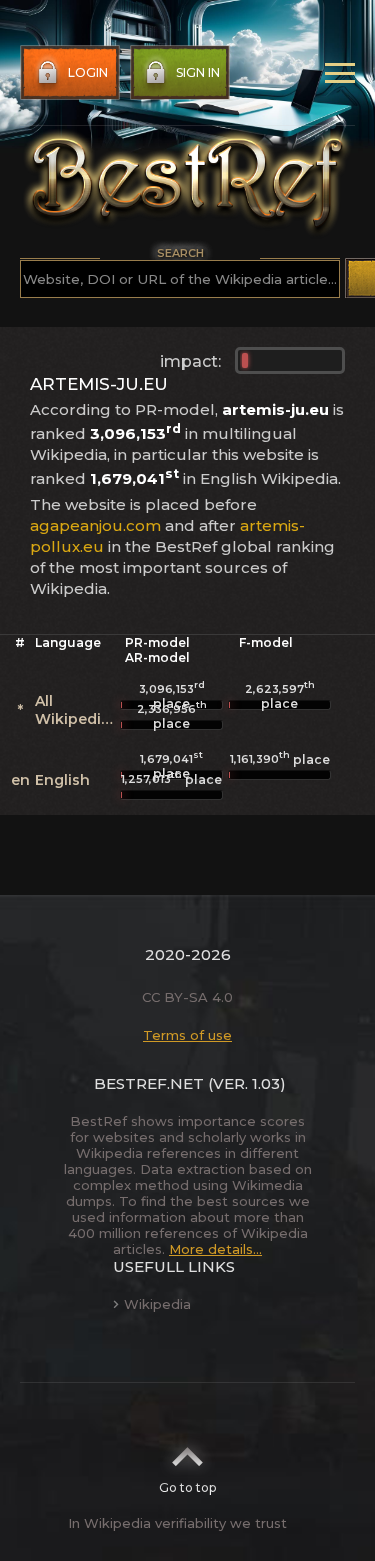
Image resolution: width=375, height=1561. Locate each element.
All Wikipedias (76, 710)
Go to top (187, 1487)
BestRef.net (149, 1083)
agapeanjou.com (95, 525)
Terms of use (187, 1035)
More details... (215, 1249)
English (62, 780)
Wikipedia (157, 1304)
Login (88, 72)
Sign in (198, 72)
